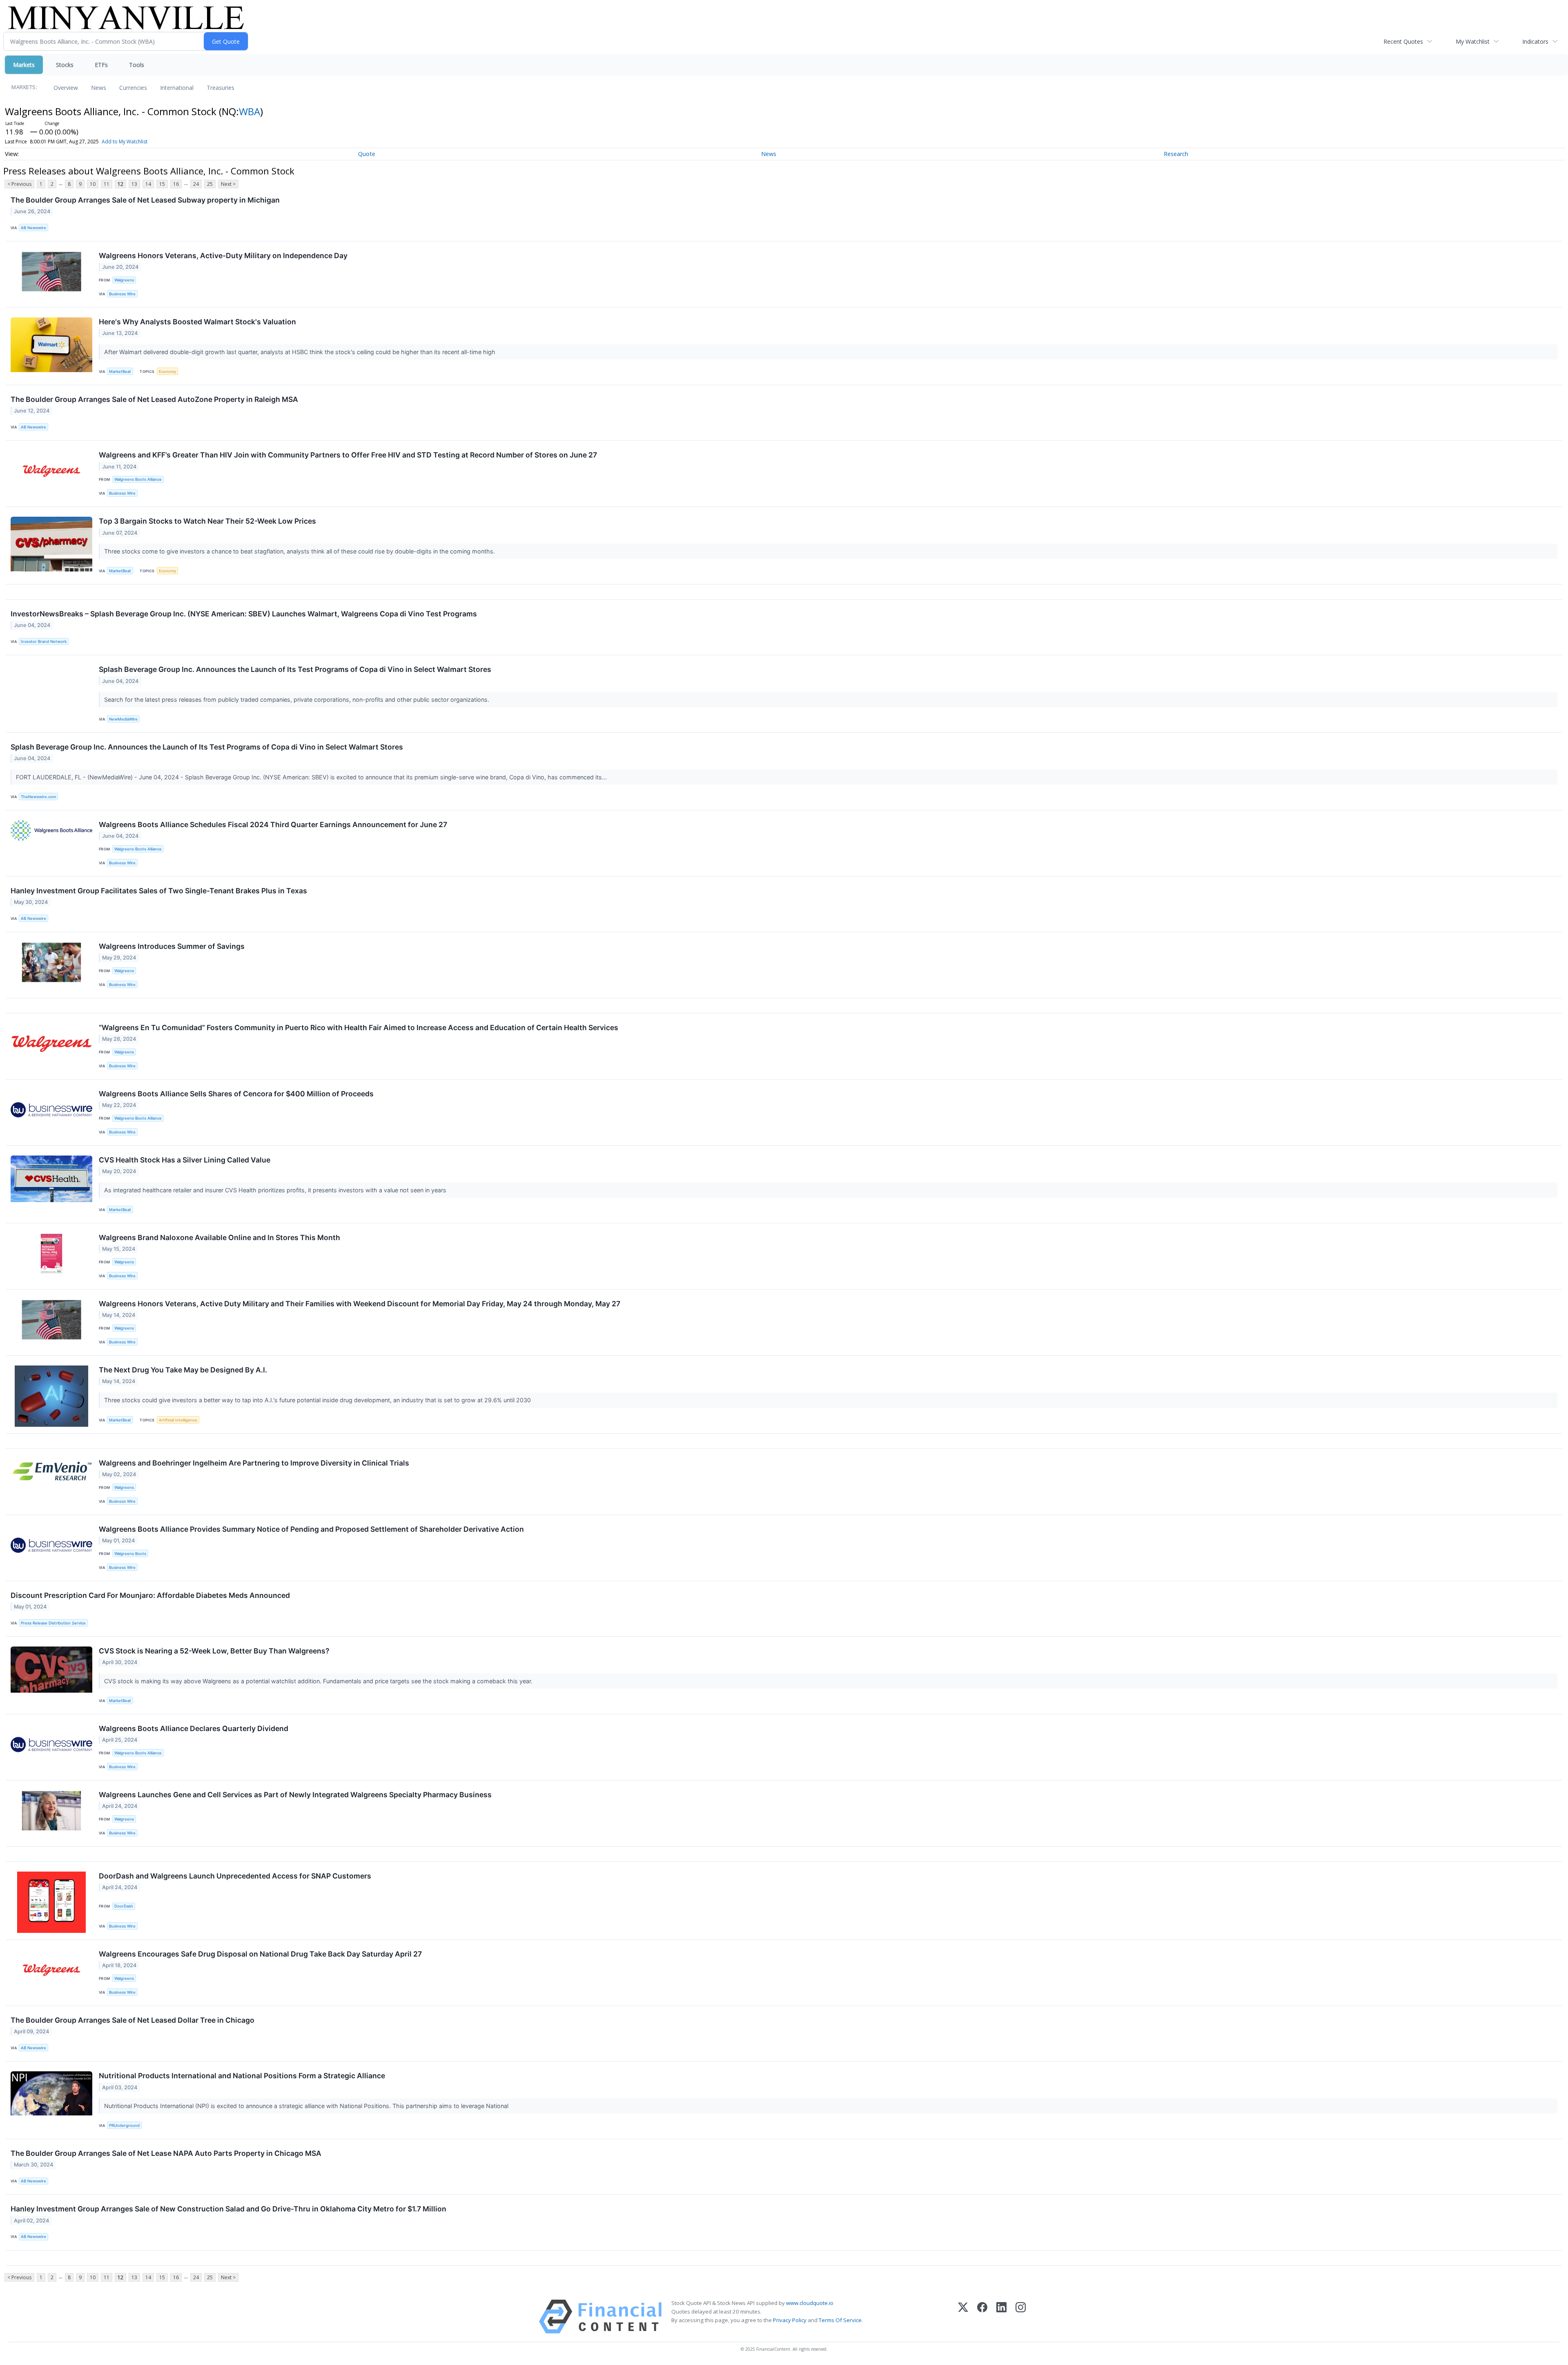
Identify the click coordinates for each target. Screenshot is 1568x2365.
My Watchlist (1473, 41)
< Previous (19, 184)
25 (210, 184)
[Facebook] (982, 2317)
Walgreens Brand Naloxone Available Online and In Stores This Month (219, 1237)
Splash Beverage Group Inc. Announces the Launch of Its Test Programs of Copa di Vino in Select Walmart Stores (295, 669)
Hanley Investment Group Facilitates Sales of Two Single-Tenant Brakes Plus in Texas (159, 891)
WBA (249, 111)
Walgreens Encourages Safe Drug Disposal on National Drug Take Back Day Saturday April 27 (260, 1954)
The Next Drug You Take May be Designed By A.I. (183, 1370)
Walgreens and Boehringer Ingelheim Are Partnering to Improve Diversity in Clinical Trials (254, 1463)
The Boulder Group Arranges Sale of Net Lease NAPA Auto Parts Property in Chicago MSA (166, 2153)
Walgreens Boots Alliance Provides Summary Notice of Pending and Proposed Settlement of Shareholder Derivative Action (311, 1529)
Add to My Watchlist (125, 142)
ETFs (101, 65)
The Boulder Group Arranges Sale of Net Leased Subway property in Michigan (145, 200)
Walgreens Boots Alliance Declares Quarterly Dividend (194, 1728)
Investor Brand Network (44, 641)
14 (148, 184)
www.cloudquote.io (810, 2303)
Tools (137, 65)
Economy (167, 371)
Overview (66, 88)
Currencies (133, 88)
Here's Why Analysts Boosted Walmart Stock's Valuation (197, 322)
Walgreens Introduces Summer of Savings (172, 946)
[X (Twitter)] (963, 2317)
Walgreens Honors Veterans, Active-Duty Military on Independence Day (223, 255)
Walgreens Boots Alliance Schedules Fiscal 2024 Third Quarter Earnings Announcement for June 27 (273, 824)
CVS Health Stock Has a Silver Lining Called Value (185, 1160)
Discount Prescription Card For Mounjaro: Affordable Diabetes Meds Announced (150, 1595)
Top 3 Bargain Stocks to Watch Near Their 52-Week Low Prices (207, 521)
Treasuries (220, 88)
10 (93, 184)
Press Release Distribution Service (53, 1623)
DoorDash (124, 1906)
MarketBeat (120, 371)
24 (196, 184)
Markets (24, 65)
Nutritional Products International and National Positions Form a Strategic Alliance (242, 2076)
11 (107, 184)
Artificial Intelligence (178, 1420)
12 (120, 184)
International (177, 88)
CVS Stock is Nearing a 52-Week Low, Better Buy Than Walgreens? (214, 1651)
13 (134, 184)
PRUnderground (124, 2125)
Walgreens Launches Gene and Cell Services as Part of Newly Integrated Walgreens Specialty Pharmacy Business (295, 1795)
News (99, 88)
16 (176, 184)
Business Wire (122, 294)
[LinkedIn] (1001, 2317)
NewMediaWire (123, 719)
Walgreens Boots (130, 1554)
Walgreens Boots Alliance (138, 479)
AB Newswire (33, 228)
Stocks (65, 65)
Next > (228, 184)
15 (162, 184)
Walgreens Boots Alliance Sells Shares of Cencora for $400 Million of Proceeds (236, 1094)
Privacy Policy (790, 2320)
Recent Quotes (1403, 41)
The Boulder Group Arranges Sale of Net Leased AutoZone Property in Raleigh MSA (154, 399)
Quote (367, 154)
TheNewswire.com (38, 797)
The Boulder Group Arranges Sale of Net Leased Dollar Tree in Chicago (133, 2020)
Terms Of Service (840, 2320)
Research (1176, 154)
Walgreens (124, 280)
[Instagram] (1021, 2317)
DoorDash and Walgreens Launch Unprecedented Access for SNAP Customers (235, 1876)
